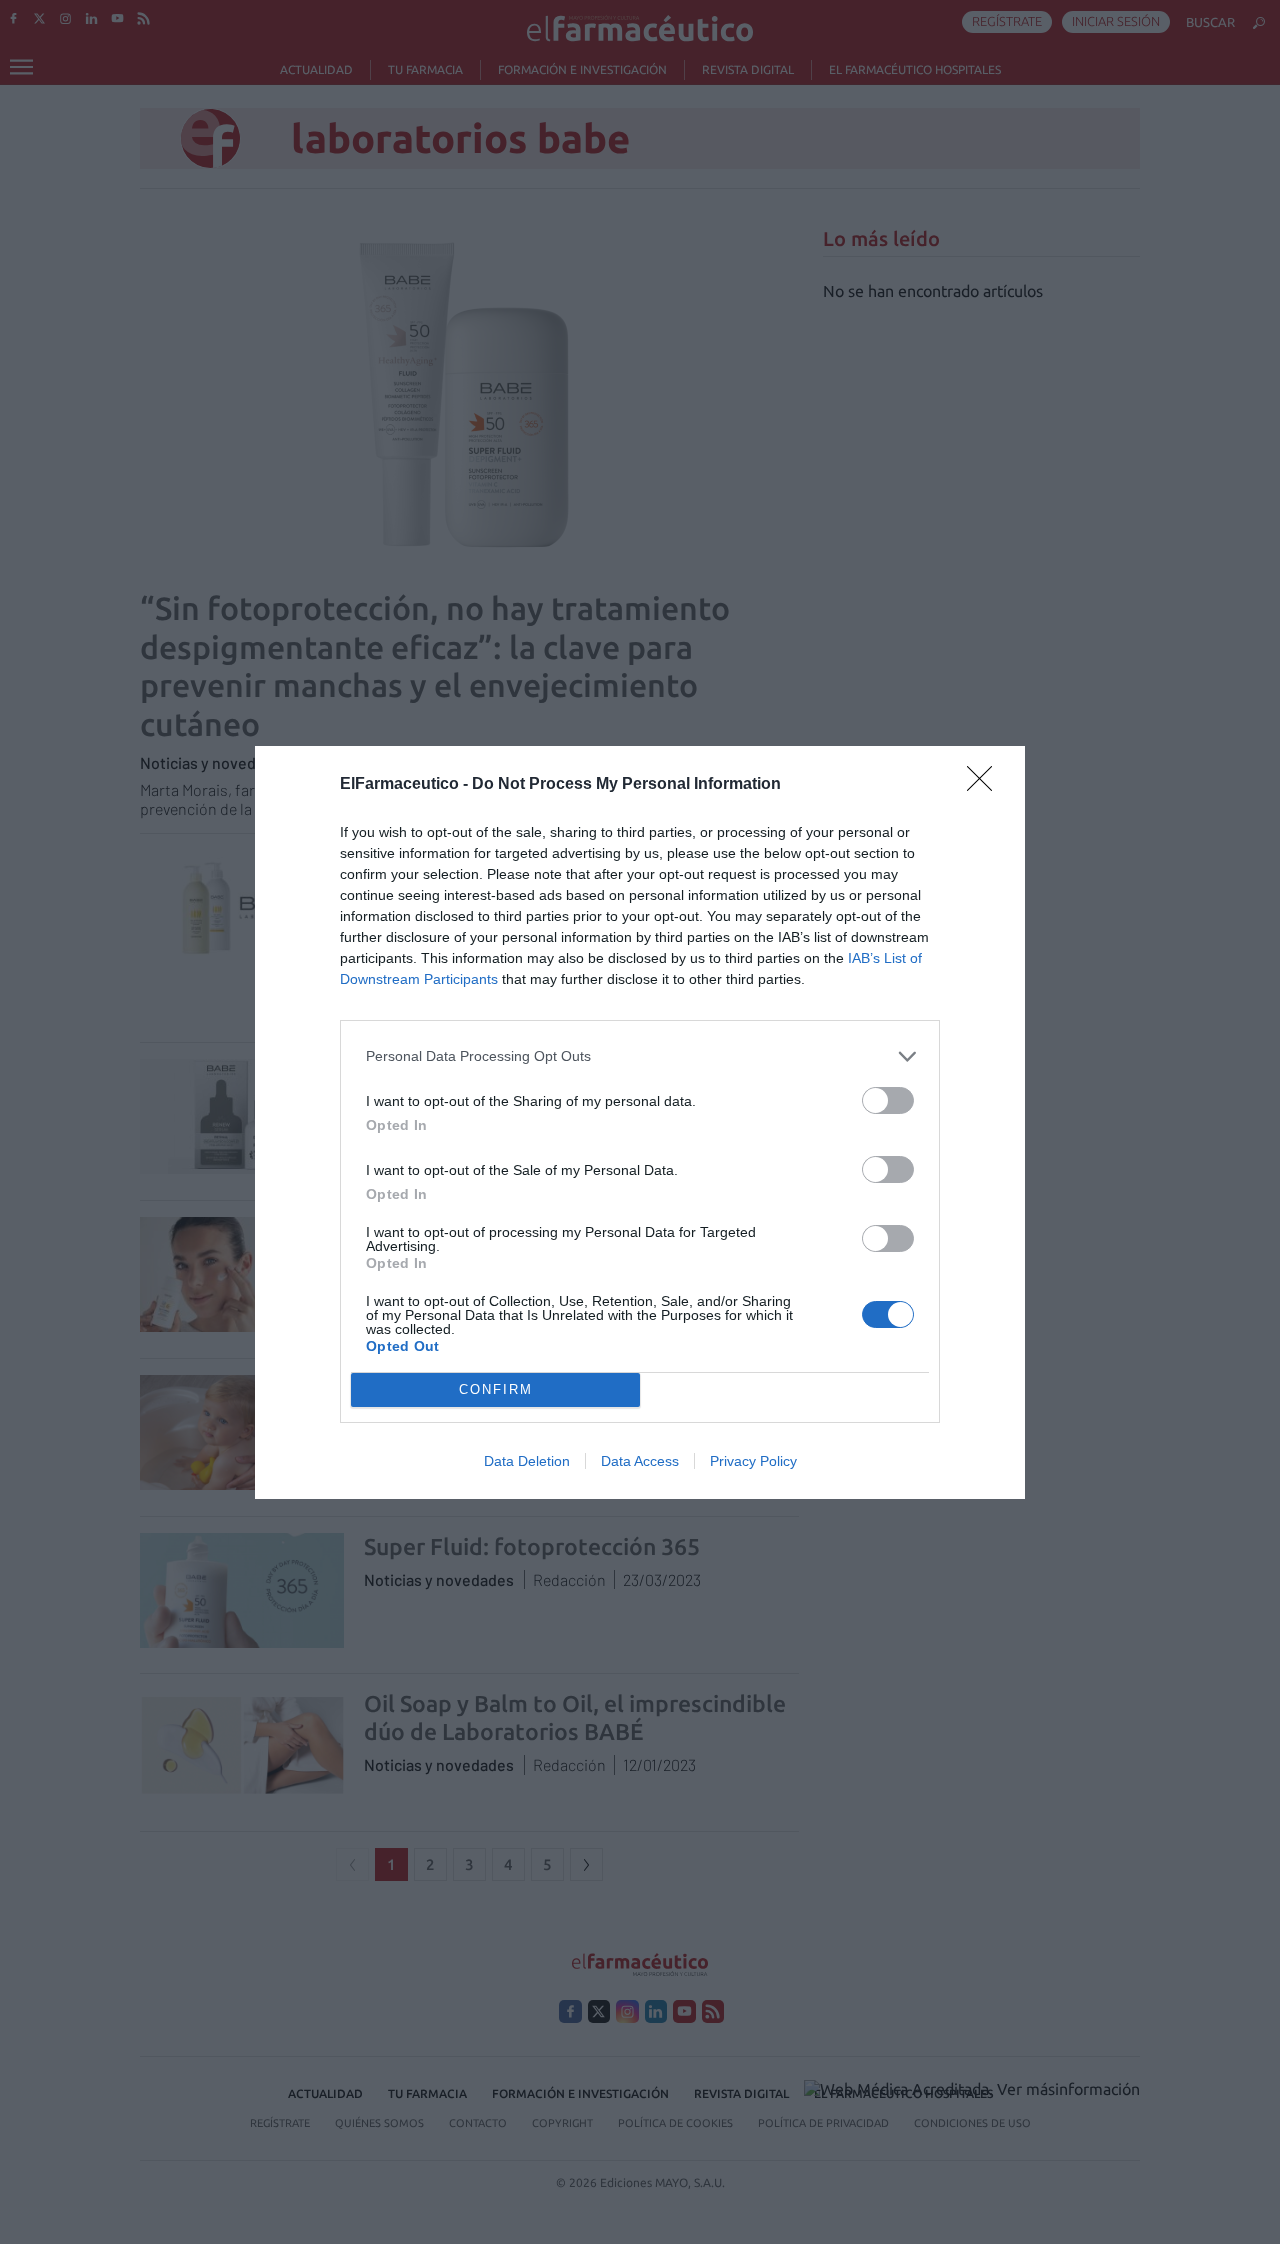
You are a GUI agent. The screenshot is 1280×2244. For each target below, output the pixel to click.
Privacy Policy (753, 1461)
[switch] (888, 1100)
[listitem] (640, 1056)
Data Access (640, 1461)
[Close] (986, 785)
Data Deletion (527, 1461)
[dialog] (640, 1122)
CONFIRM (496, 1389)
